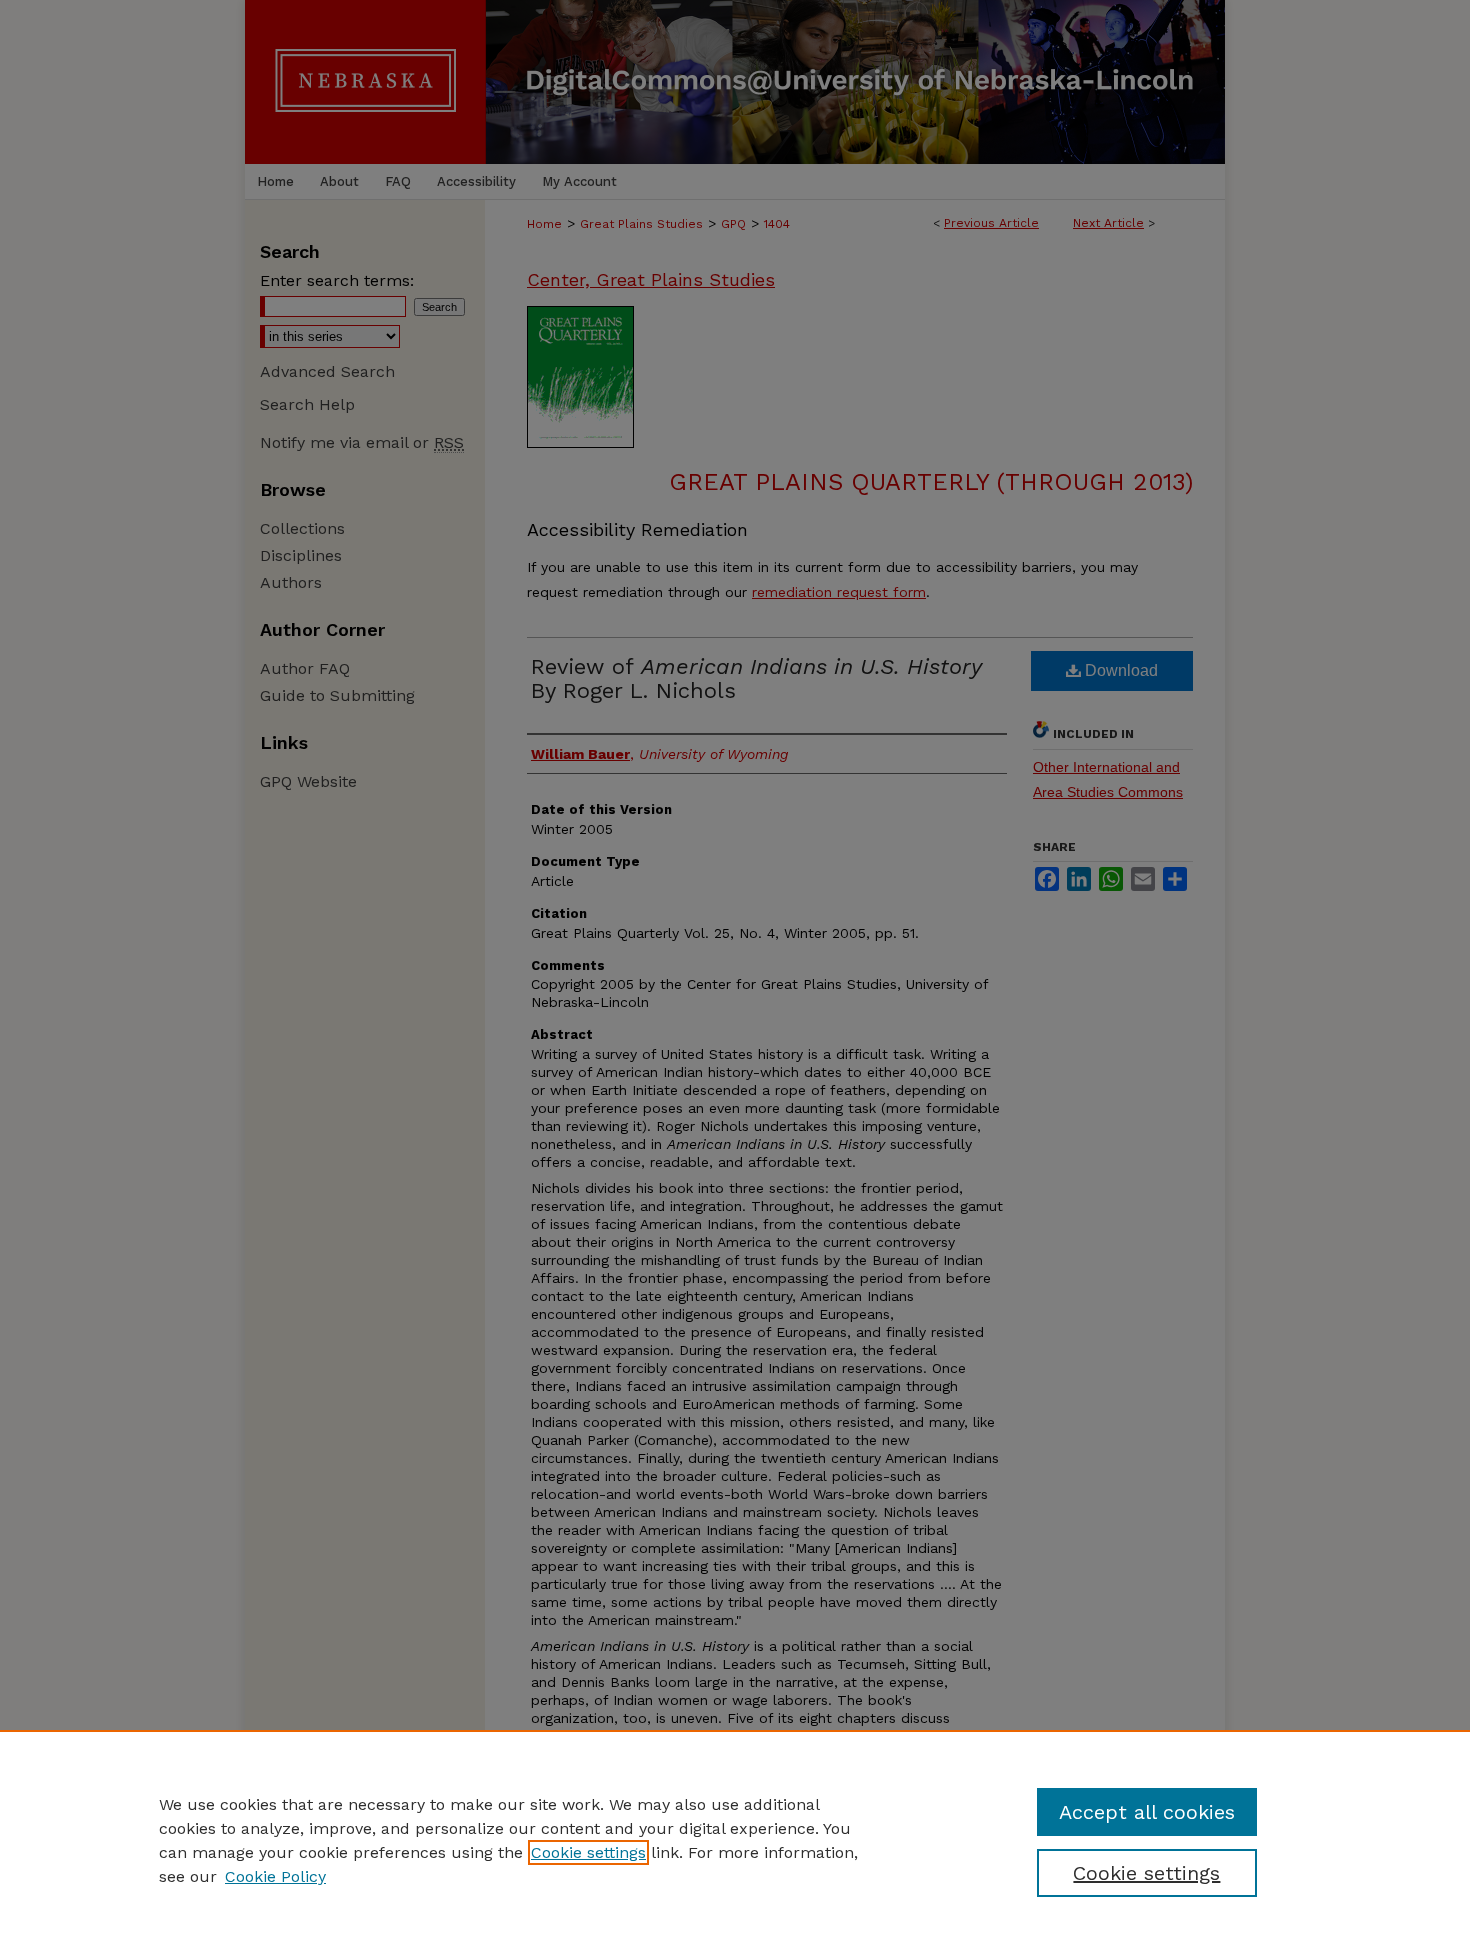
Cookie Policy (275, 1876)
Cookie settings (588, 1852)
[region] (735, 1840)
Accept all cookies (1147, 1812)
